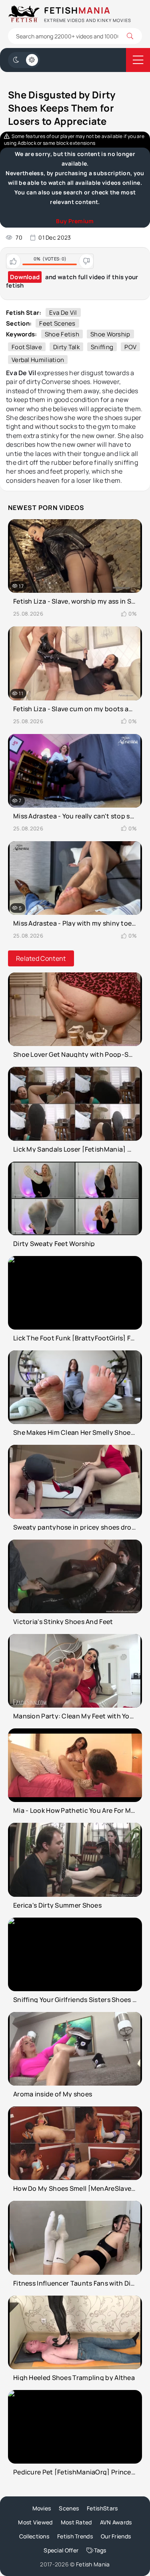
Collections (34, 2536)
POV (130, 347)
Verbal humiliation (38, 360)
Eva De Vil (63, 313)
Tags (100, 2550)
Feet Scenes (57, 323)
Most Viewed (35, 2522)
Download (25, 277)
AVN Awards (116, 2522)
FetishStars (102, 2508)
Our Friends (116, 2536)
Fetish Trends (75, 2536)
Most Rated (76, 2522)
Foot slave (27, 347)
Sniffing (102, 347)
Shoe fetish (62, 334)
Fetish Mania (93, 2564)
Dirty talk (66, 347)
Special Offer (61, 2550)
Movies (42, 2508)
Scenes (69, 2508)
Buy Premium (75, 221)
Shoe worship (110, 334)
